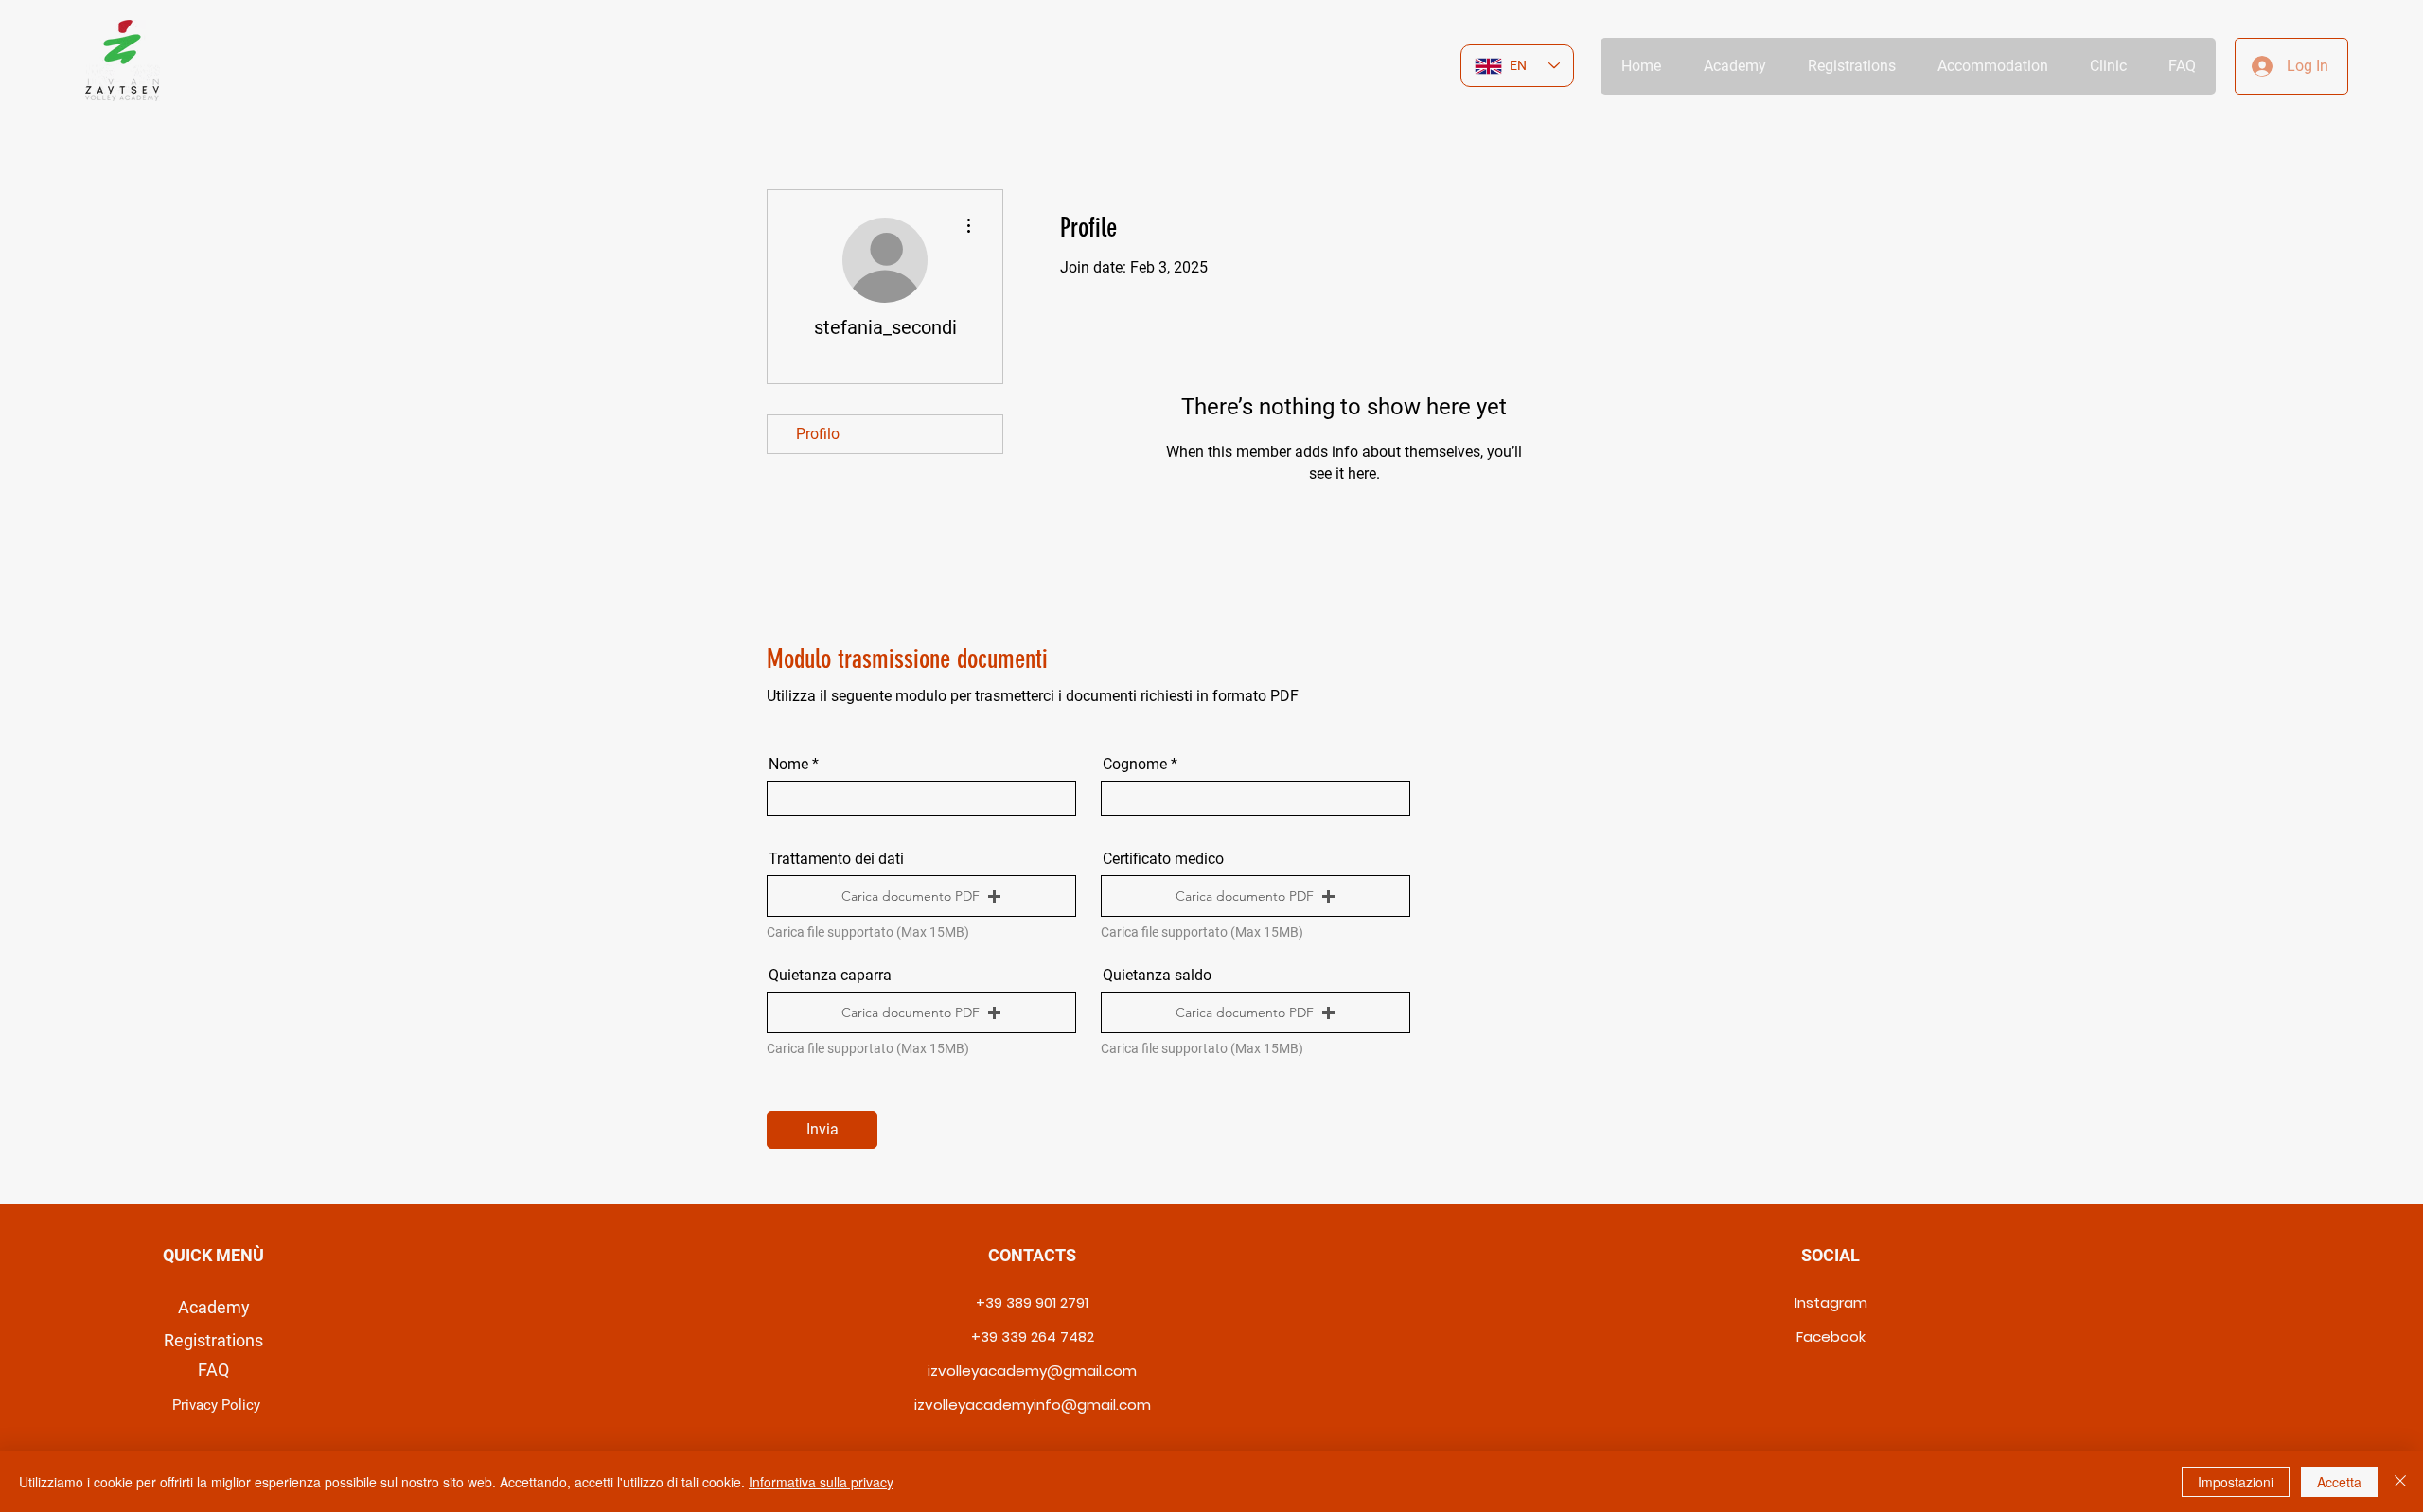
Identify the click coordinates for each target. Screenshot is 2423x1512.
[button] (921, 896)
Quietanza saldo (1157, 976)
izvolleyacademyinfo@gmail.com (1033, 1405)
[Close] (2400, 1482)
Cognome (1135, 765)
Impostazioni (2236, 1482)
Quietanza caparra (830, 976)
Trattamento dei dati (836, 859)
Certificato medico (1163, 859)
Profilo (818, 434)
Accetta (2339, 1482)
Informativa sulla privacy (821, 1482)
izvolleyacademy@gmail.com (1032, 1371)
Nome (788, 765)
